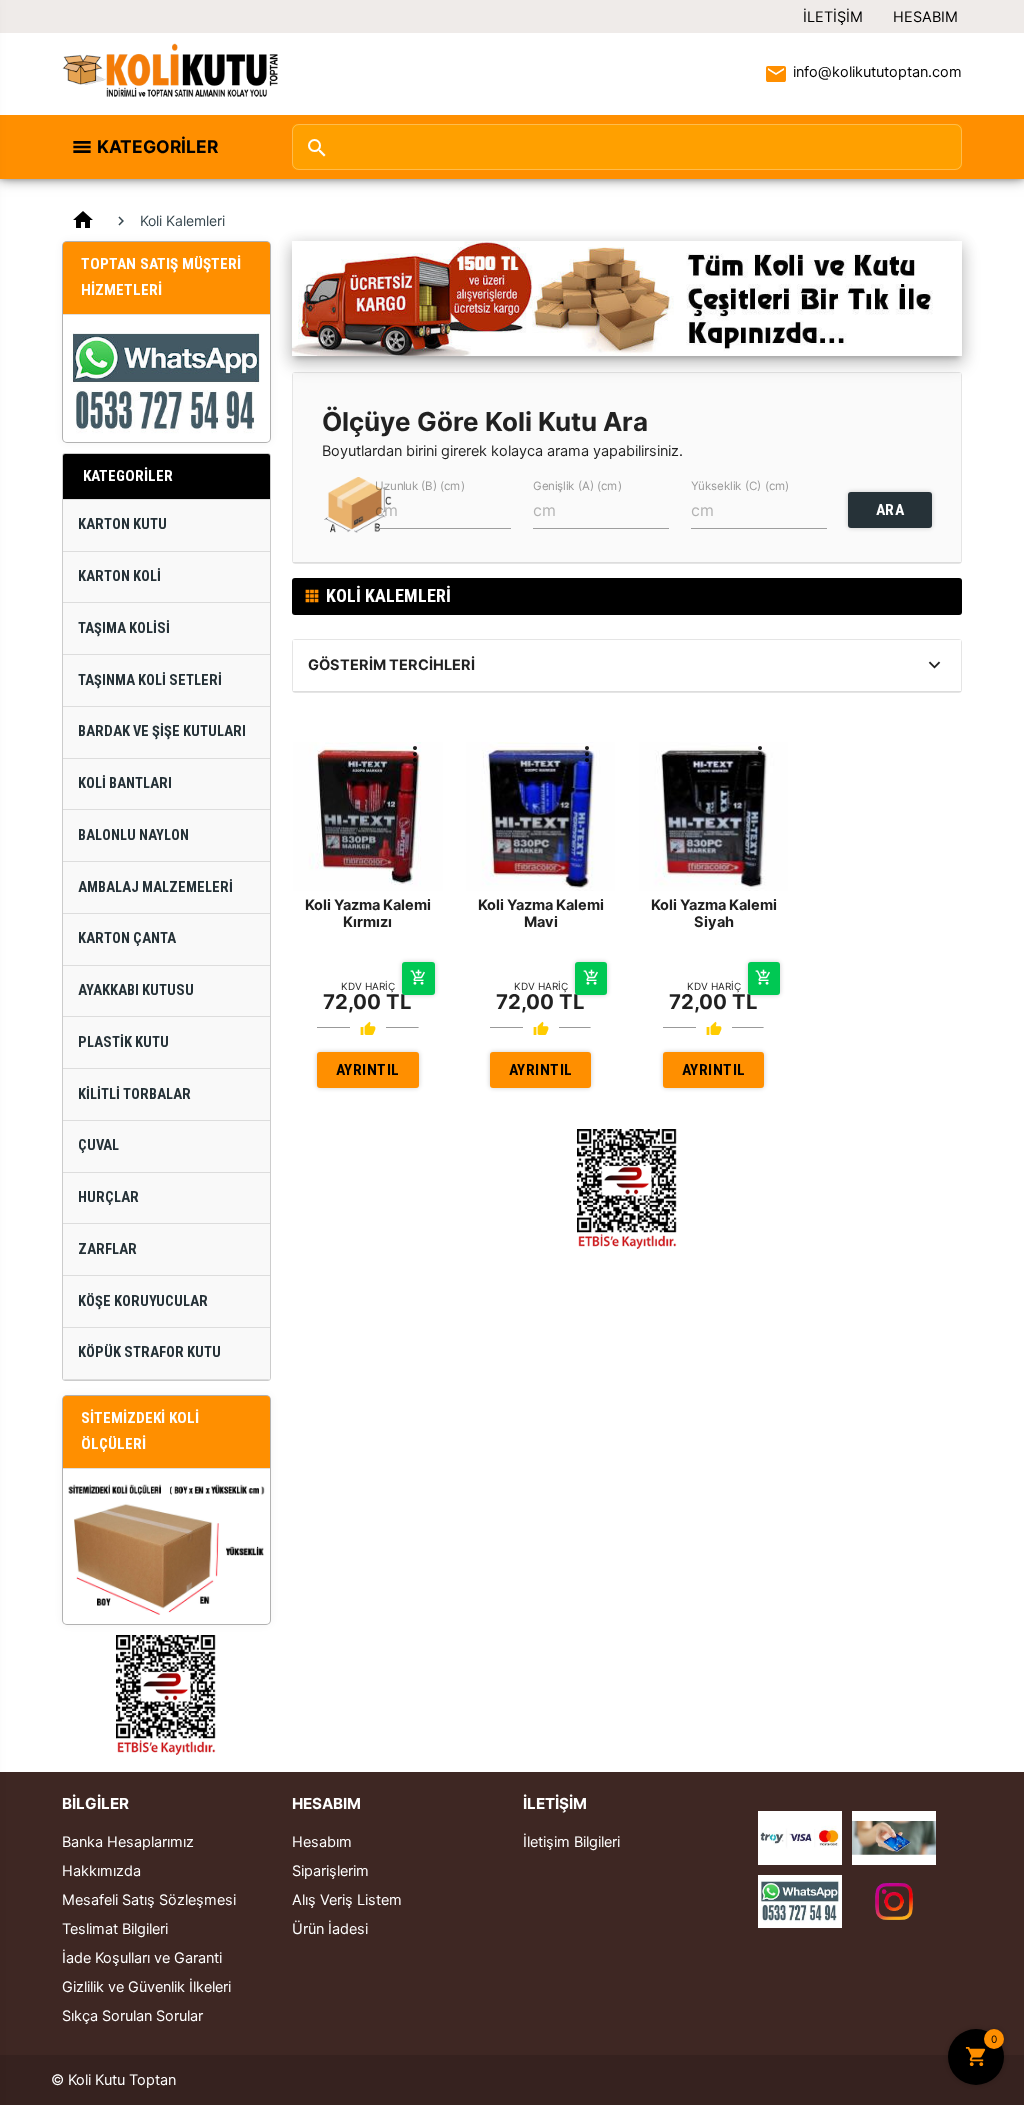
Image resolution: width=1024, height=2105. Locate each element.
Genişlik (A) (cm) (577, 486)
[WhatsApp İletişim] (800, 1900)
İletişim (833, 17)
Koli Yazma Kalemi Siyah (714, 913)
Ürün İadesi (330, 1929)
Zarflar (107, 1249)
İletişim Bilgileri (571, 1842)
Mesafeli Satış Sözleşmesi (149, 1900)
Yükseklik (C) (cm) (740, 486)
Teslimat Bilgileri (115, 1929)
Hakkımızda (101, 1871)
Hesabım (925, 17)
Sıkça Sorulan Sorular (132, 2016)
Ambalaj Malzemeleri (155, 887)
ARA (890, 510)
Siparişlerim (330, 1871)
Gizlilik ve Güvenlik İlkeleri (146, 1987)
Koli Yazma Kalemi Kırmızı (368, 913)
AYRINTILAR (368, 1074)
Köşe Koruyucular (143, 1301)
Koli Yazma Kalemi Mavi (541, 913)
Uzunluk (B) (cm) (420, 486)
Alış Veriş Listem (347, 1900)
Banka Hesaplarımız (128, 1842)
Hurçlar (108, 1197)
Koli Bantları (125, 783)
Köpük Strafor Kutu (149, 1352)
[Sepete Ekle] (418, 978)
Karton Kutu (122, 524)
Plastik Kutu (123, 1042)
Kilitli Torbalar (134, 1094)
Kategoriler (157, 146)
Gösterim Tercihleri (391, 665)
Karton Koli (119, 576)
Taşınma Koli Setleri (150, 680)
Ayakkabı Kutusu (136, 990)
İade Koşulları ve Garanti (142, 1958)
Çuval (98, 1145)
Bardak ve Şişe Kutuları (162, 731)
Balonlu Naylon (133, 835)
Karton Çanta (127, 938)
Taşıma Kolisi (124, 628)
